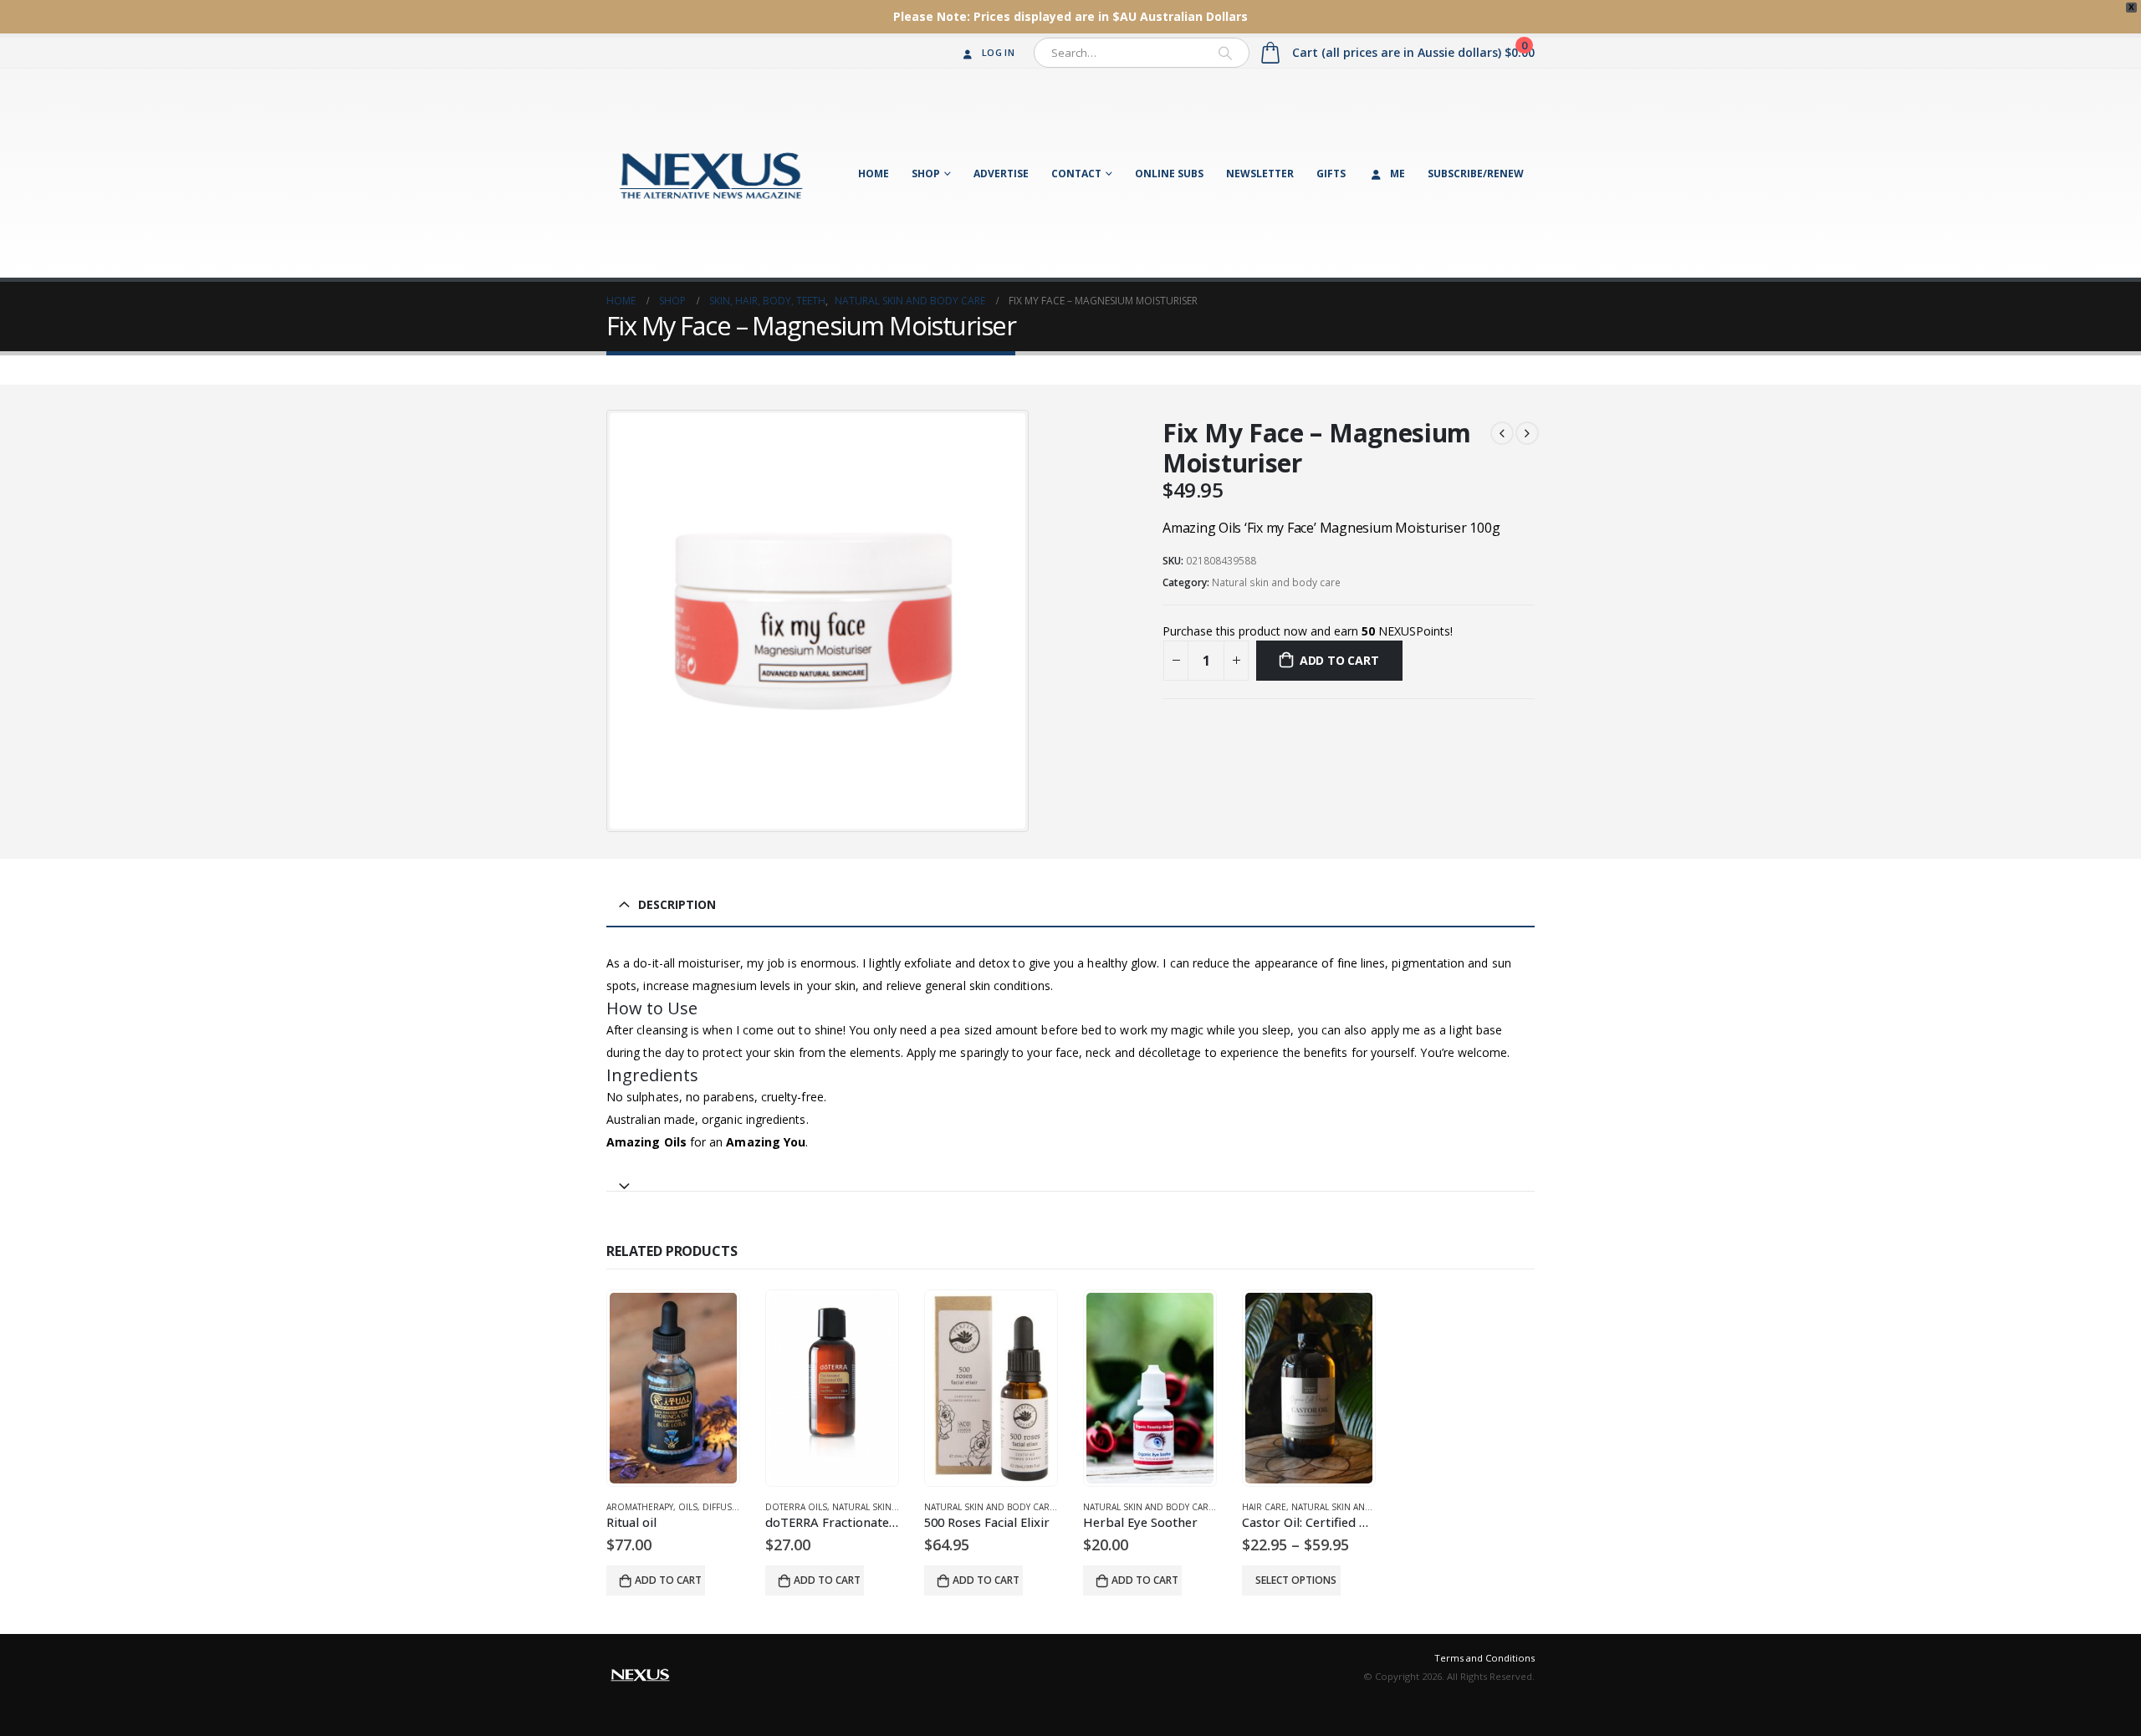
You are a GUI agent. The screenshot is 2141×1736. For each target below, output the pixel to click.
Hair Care (1264, 1507)
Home (874, 174)
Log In (998, 52)
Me (1398, 174)
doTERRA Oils (796, 1507)
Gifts (1331, 174)
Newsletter (1260, 174)
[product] (673, 1388)
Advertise (1001, 174)
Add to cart (1339, 660)
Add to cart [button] (668, 1580)
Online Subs (1169, 174)
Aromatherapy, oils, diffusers (677, 1507)
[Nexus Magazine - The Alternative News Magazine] (711, 173)
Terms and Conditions (1484, 1658)
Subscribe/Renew (1476, 174)
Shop (926, 174)
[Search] (1225, 53)
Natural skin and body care (1276, 582)
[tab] (1070, 1179)
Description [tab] (677, 904)
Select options (1296, 1580)
